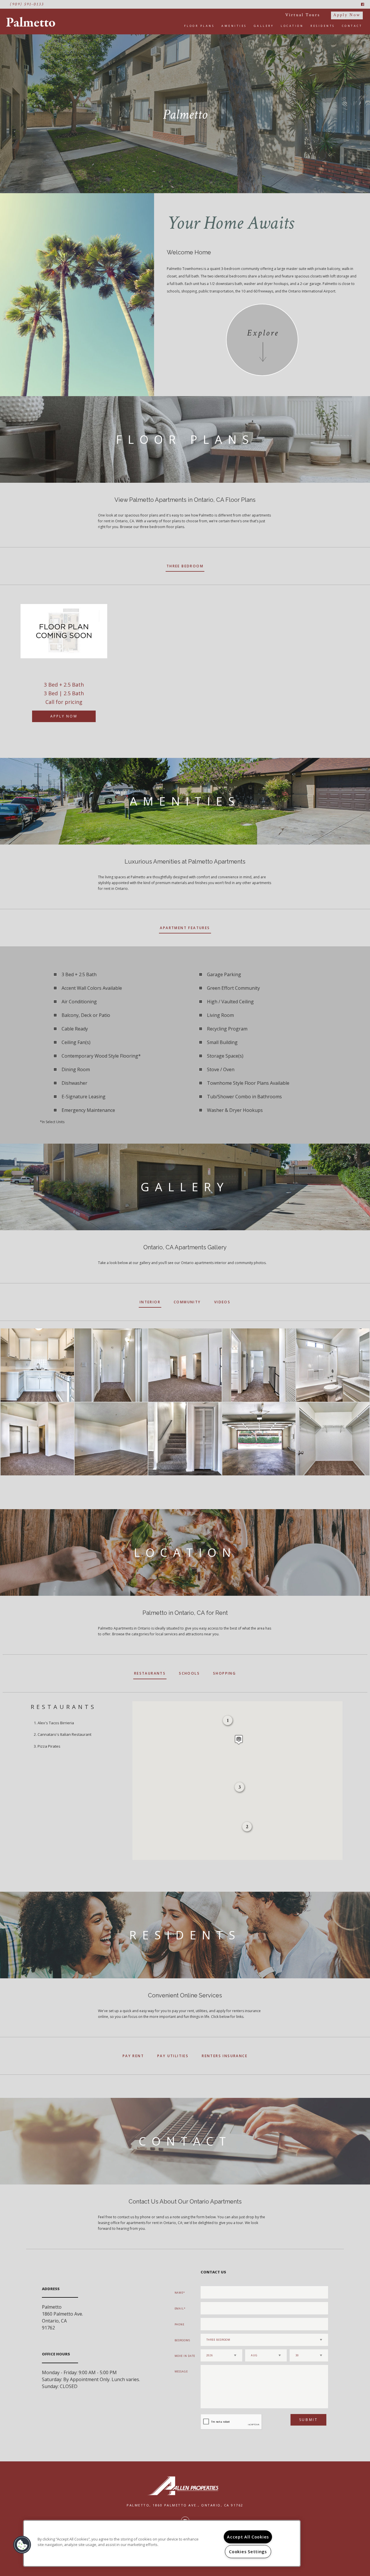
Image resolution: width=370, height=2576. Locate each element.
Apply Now (347, 15)
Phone (180, 2324)
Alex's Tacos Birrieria (56, 1723)
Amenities (234, 26)
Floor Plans (199, 26)
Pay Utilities (173, 2056)
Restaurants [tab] (150, 1673)
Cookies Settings (248, 2552)
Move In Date (185, 2356)
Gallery (264, 26)
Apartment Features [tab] (185, 928)
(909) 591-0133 (27, 4)
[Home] (33, 22)
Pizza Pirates (49, 1746)
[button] (239, 1740)
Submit (309, 2420)
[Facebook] (363, 4)
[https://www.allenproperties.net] (185, 2486)
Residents (323, 26)
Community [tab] (187, 1302)
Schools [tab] (189, 1673)
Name (179, 2293)
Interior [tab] (150, 1302)
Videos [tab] (222, 1302)
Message (181, 2371)
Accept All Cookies (248, 2537)
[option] (64, 661)
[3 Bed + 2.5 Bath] (64, 631)
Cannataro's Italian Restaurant (64, 1734)
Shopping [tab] (224, 1673)
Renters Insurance (225, 2056)
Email (179, 2308)
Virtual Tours (303, 15)
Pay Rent (133, 2056)
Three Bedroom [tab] (185, 566)
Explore (263, 333)
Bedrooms (182, 2340)
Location (292, 26)
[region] (162, 2543)
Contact (352, 26)
